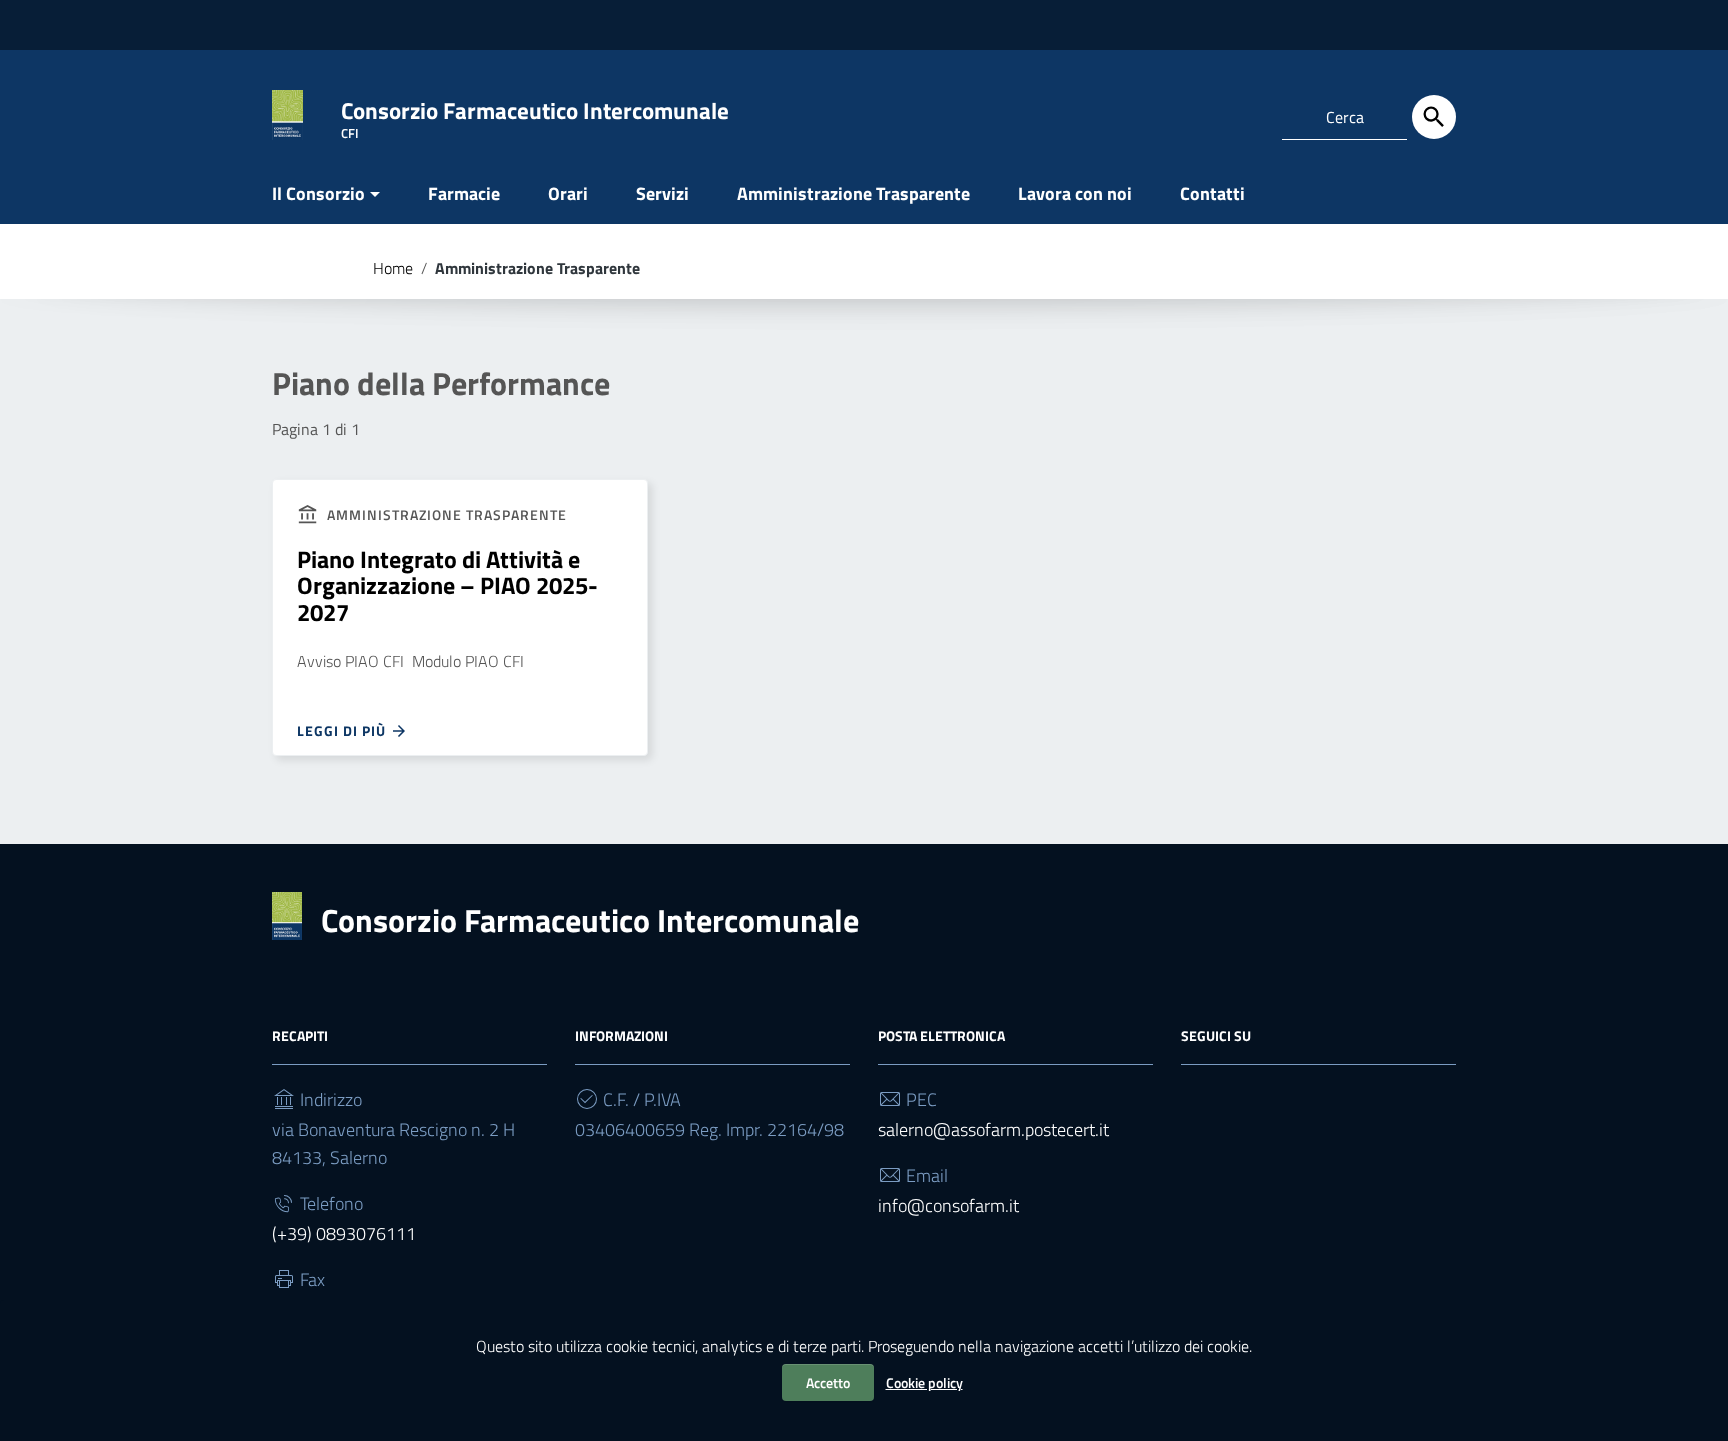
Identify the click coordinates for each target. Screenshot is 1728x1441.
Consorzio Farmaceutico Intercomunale (590, 920)
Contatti (1212, 193)
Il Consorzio (318, 193)
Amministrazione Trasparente (853, 193)
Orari (568, 193)
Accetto (828, 1382)
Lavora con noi (1075, 193)
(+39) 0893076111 (344, 1233)
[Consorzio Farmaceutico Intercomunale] (287, 113)
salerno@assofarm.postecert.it (993, 1129)
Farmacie (464, 193)
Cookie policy (924, 1382)
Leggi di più (343, 730)
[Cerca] (1434, 117)
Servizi (662, 193)
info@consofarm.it (948, 1205)
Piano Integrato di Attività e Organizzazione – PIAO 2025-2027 (447, 585)
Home (393, 268)
